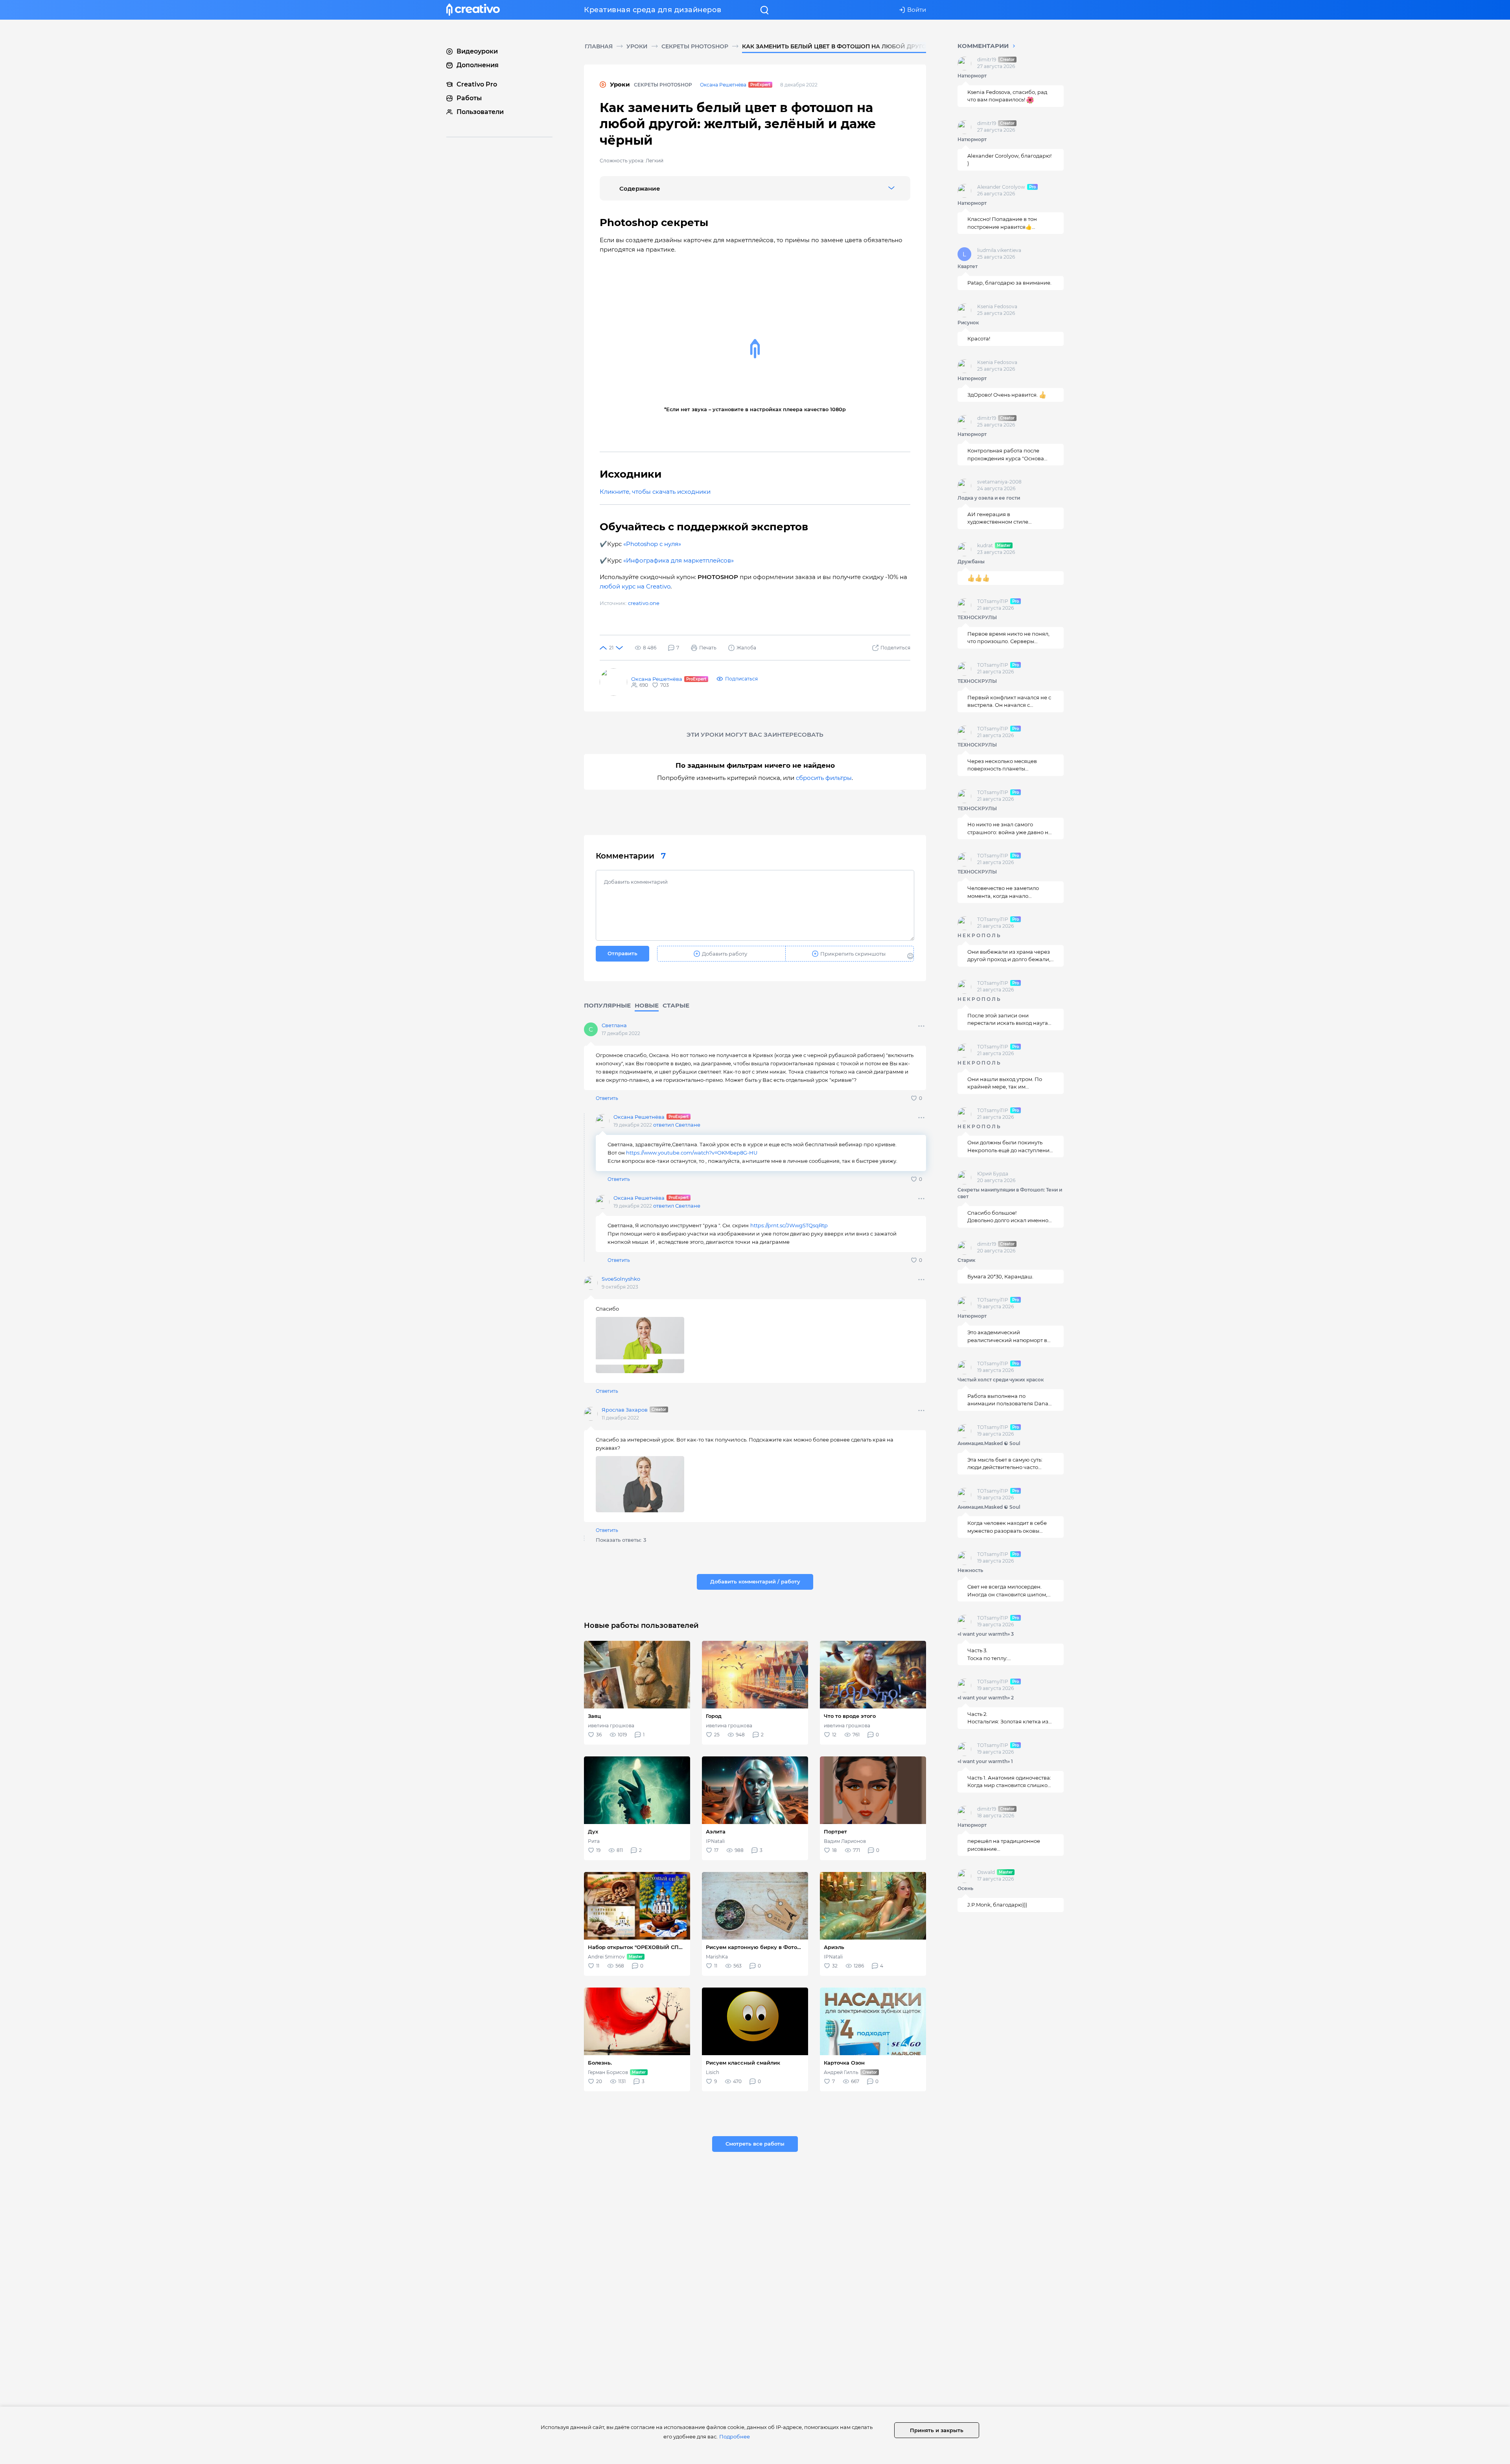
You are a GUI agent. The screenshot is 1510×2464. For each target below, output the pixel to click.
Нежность (970, 1570)
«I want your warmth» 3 (986, 1634)
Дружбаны (971, 562)
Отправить (622, 953)
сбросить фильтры (824, 778)
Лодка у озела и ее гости (989, 498)
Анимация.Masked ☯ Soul (989, 1443)
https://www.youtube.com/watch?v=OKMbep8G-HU (692, 1153)
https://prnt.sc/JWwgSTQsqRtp (789, 1225)
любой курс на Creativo (635, 586)
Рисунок (968, 323)
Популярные (607, 1005)
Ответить (607, 1098)
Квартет (968, 266)
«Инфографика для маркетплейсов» (679, 560)
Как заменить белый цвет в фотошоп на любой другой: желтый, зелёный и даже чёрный (895, 46)
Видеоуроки (477, 51)
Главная (599, 46)
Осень (965, 1888)
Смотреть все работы (755, 2144)
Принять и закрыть (937, 2430)
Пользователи (480, 112)
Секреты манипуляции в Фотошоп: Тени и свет (1010, 1193)
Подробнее (735, 2436)
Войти (917, 10)
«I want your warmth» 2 (986, 1698)
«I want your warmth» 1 (985, 1761)
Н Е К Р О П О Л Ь (979, 935)
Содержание (640, 188)
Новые (647, 1005)
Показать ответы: (621, 1540)
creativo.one (644, 603)
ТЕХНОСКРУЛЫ (977, 617)
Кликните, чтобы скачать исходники (655, 492)
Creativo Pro (477, 84)
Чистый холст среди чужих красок (1001, 1380)
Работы (469, 98)
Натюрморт (972, 76)
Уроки (637, 46)
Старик (966, 1260)
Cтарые (676, 1005)
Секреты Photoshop (695, 46)
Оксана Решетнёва (723, 85)
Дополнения (478, 65)
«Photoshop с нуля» (653, 544)
